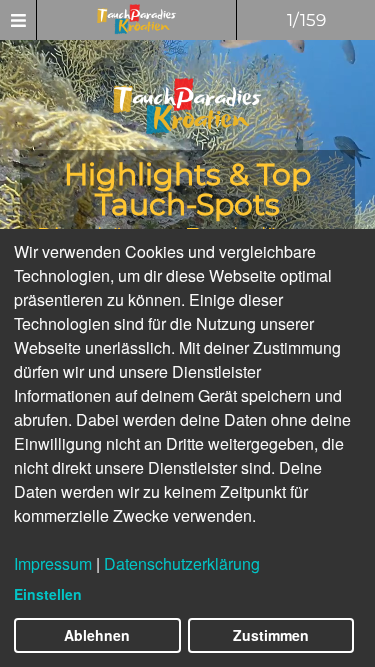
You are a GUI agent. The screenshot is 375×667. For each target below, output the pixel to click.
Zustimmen (271, 635)
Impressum (53, 563)
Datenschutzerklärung (182, 563)
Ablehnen (97, 635)
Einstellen (48, 594)
